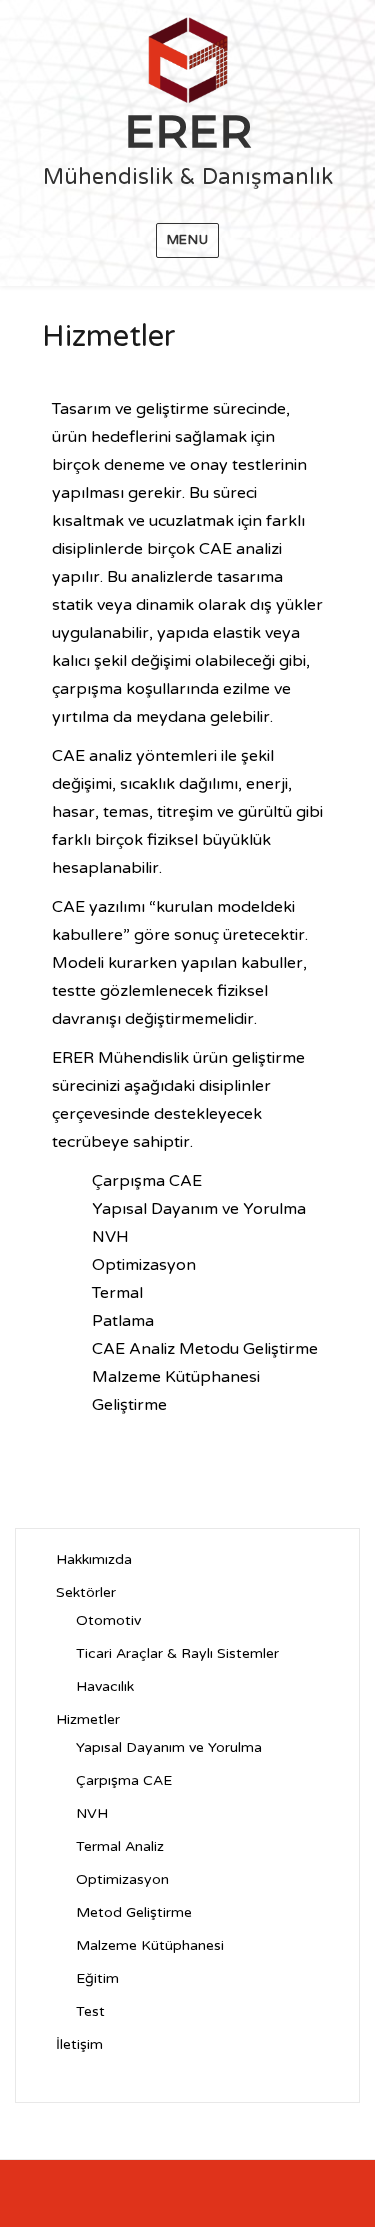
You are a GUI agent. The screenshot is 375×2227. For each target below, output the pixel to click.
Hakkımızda (94, 1559)
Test (90, 2011)
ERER (188, 130)
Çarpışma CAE (124, 1780)
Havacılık (105, 1686)
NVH (92, 1813)
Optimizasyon (122, 1879)
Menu (187, 240)
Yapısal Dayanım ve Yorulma (169, 1747)
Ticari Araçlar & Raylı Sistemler (177, 1653)
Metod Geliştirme (134, 1912)
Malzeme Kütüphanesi (150, 1945)
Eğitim (97, 1978)
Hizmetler (88, 1719)
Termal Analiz (120, 1846)
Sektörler (86, 1592)
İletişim (79, 2044)
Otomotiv (108, 1620)
